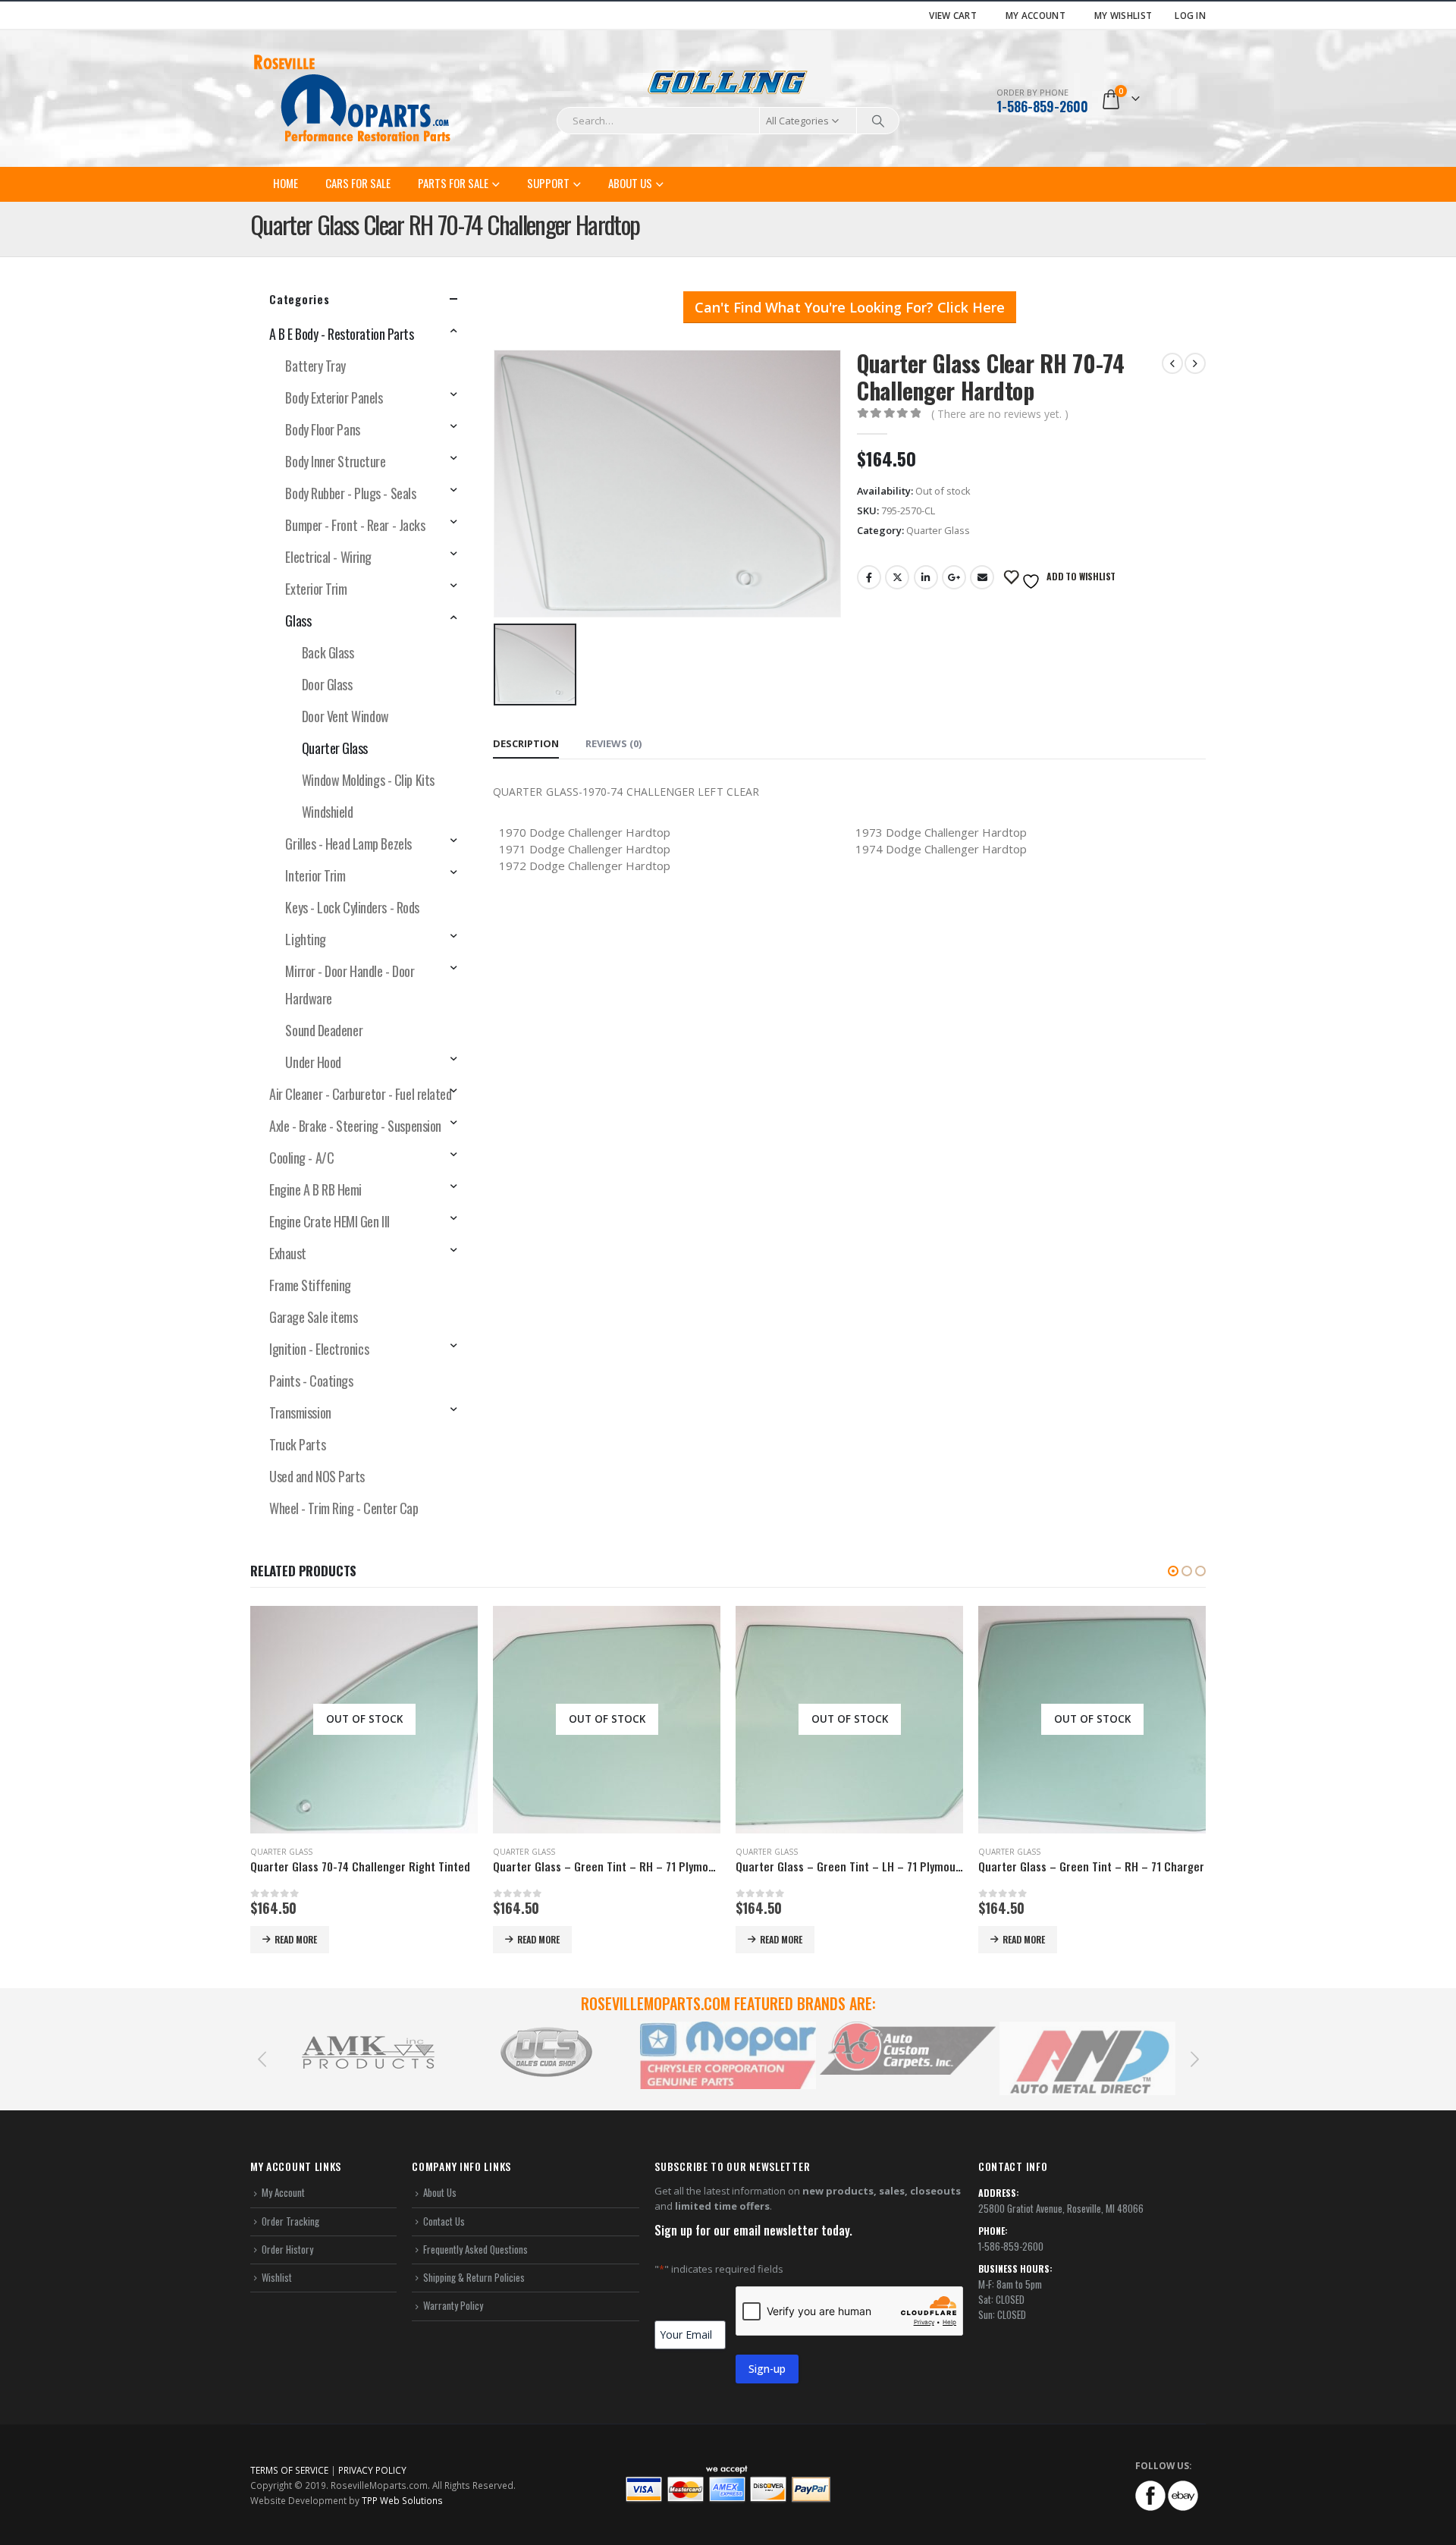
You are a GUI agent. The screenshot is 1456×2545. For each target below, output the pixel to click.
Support (548, 183)
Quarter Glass (938, 530)
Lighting (305, 939)
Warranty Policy (453, 2305)
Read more (296, 1939)
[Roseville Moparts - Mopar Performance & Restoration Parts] (353, 99)
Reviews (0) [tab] (613, 743)
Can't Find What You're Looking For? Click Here (850, 307)
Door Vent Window (345, 716)
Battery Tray (315, 366)
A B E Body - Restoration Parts (342, 334)
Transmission (300, 1412)
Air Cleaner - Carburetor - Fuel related (360, 1094)
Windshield (328, 812)
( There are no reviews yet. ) (1000, 414)
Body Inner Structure (335, 461)
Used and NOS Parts (317, 1476)
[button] (1173, 1571)
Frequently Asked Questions (475, 2249)
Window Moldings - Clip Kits (368, 780)
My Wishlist (1123, 15)
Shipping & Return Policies (474, 2277)
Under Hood (313, 1062)
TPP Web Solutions (402, 2500)
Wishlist (277, 2277)
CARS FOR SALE (358, 183)
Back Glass (328, 652)
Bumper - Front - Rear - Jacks (355, 525)
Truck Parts (297, 1444)
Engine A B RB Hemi (315, 1189)
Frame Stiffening (310, 1285)
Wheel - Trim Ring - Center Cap (344, 1508)
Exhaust (288, 1253)
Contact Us (444, 2221)
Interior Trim (315, 875)
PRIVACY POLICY (372, 2470)
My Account (1036, 15)
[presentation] (262, 2058)
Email (982, 577)
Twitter (897, 577)
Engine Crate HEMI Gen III (329, 1221)
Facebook (869, 577)
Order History (287, 2249)
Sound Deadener (324, 1030)
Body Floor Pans (322, 429)
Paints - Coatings (311, 1381)
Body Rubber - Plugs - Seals (350, 493)
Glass (298, 621)
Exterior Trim (316, 589)
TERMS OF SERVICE (289, 2470)
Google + (954, 577)
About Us (630, 183)
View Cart (953, 15)
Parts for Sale (453, 183)
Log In (1190, 15)
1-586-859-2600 (1042, 106)
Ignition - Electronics (319, 1349)
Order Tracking (290, 2221)
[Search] (878, 121)
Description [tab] (526, 743)
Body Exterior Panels (334, 397)
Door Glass (327, 684)
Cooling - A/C (301, 1158)
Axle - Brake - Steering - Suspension (355, 1126)
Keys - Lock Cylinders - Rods (352, 907)
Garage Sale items (313, 1317)
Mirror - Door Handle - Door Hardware (350, 985)
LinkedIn (926, 577)
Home (286, 183)
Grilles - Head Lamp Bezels (348, 844)
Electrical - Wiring (328, 557)
